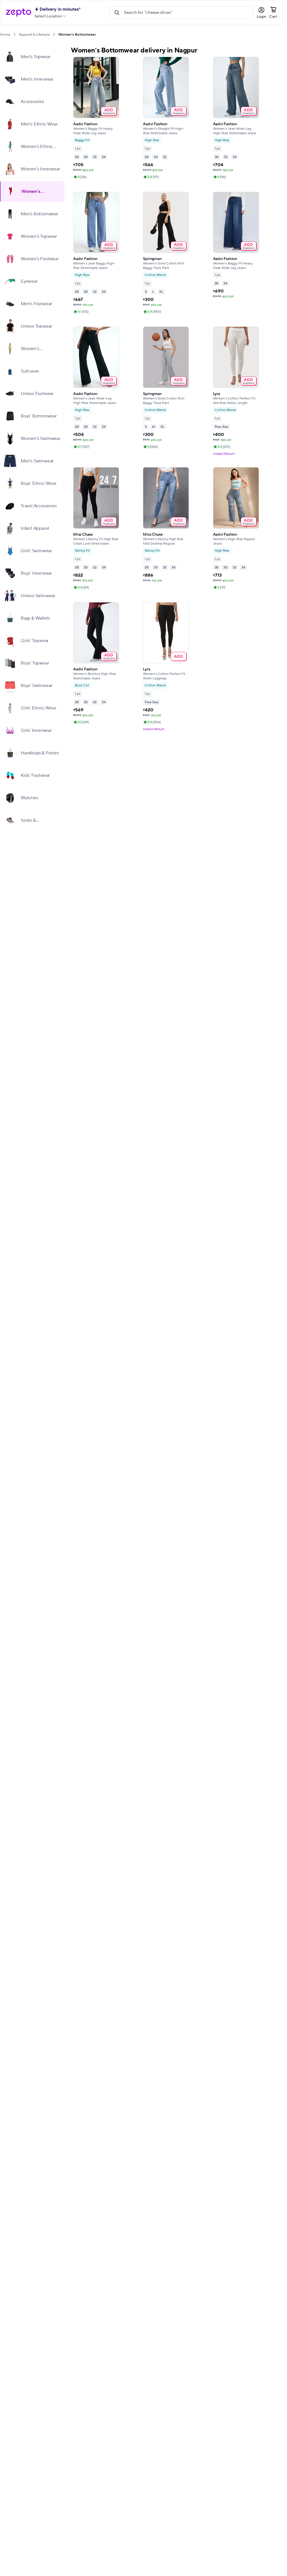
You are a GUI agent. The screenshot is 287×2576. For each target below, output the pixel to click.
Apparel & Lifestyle (34, 35)
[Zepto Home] (18, 13)
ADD (109, 111)
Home (5, 35)
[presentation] (14, 34)
